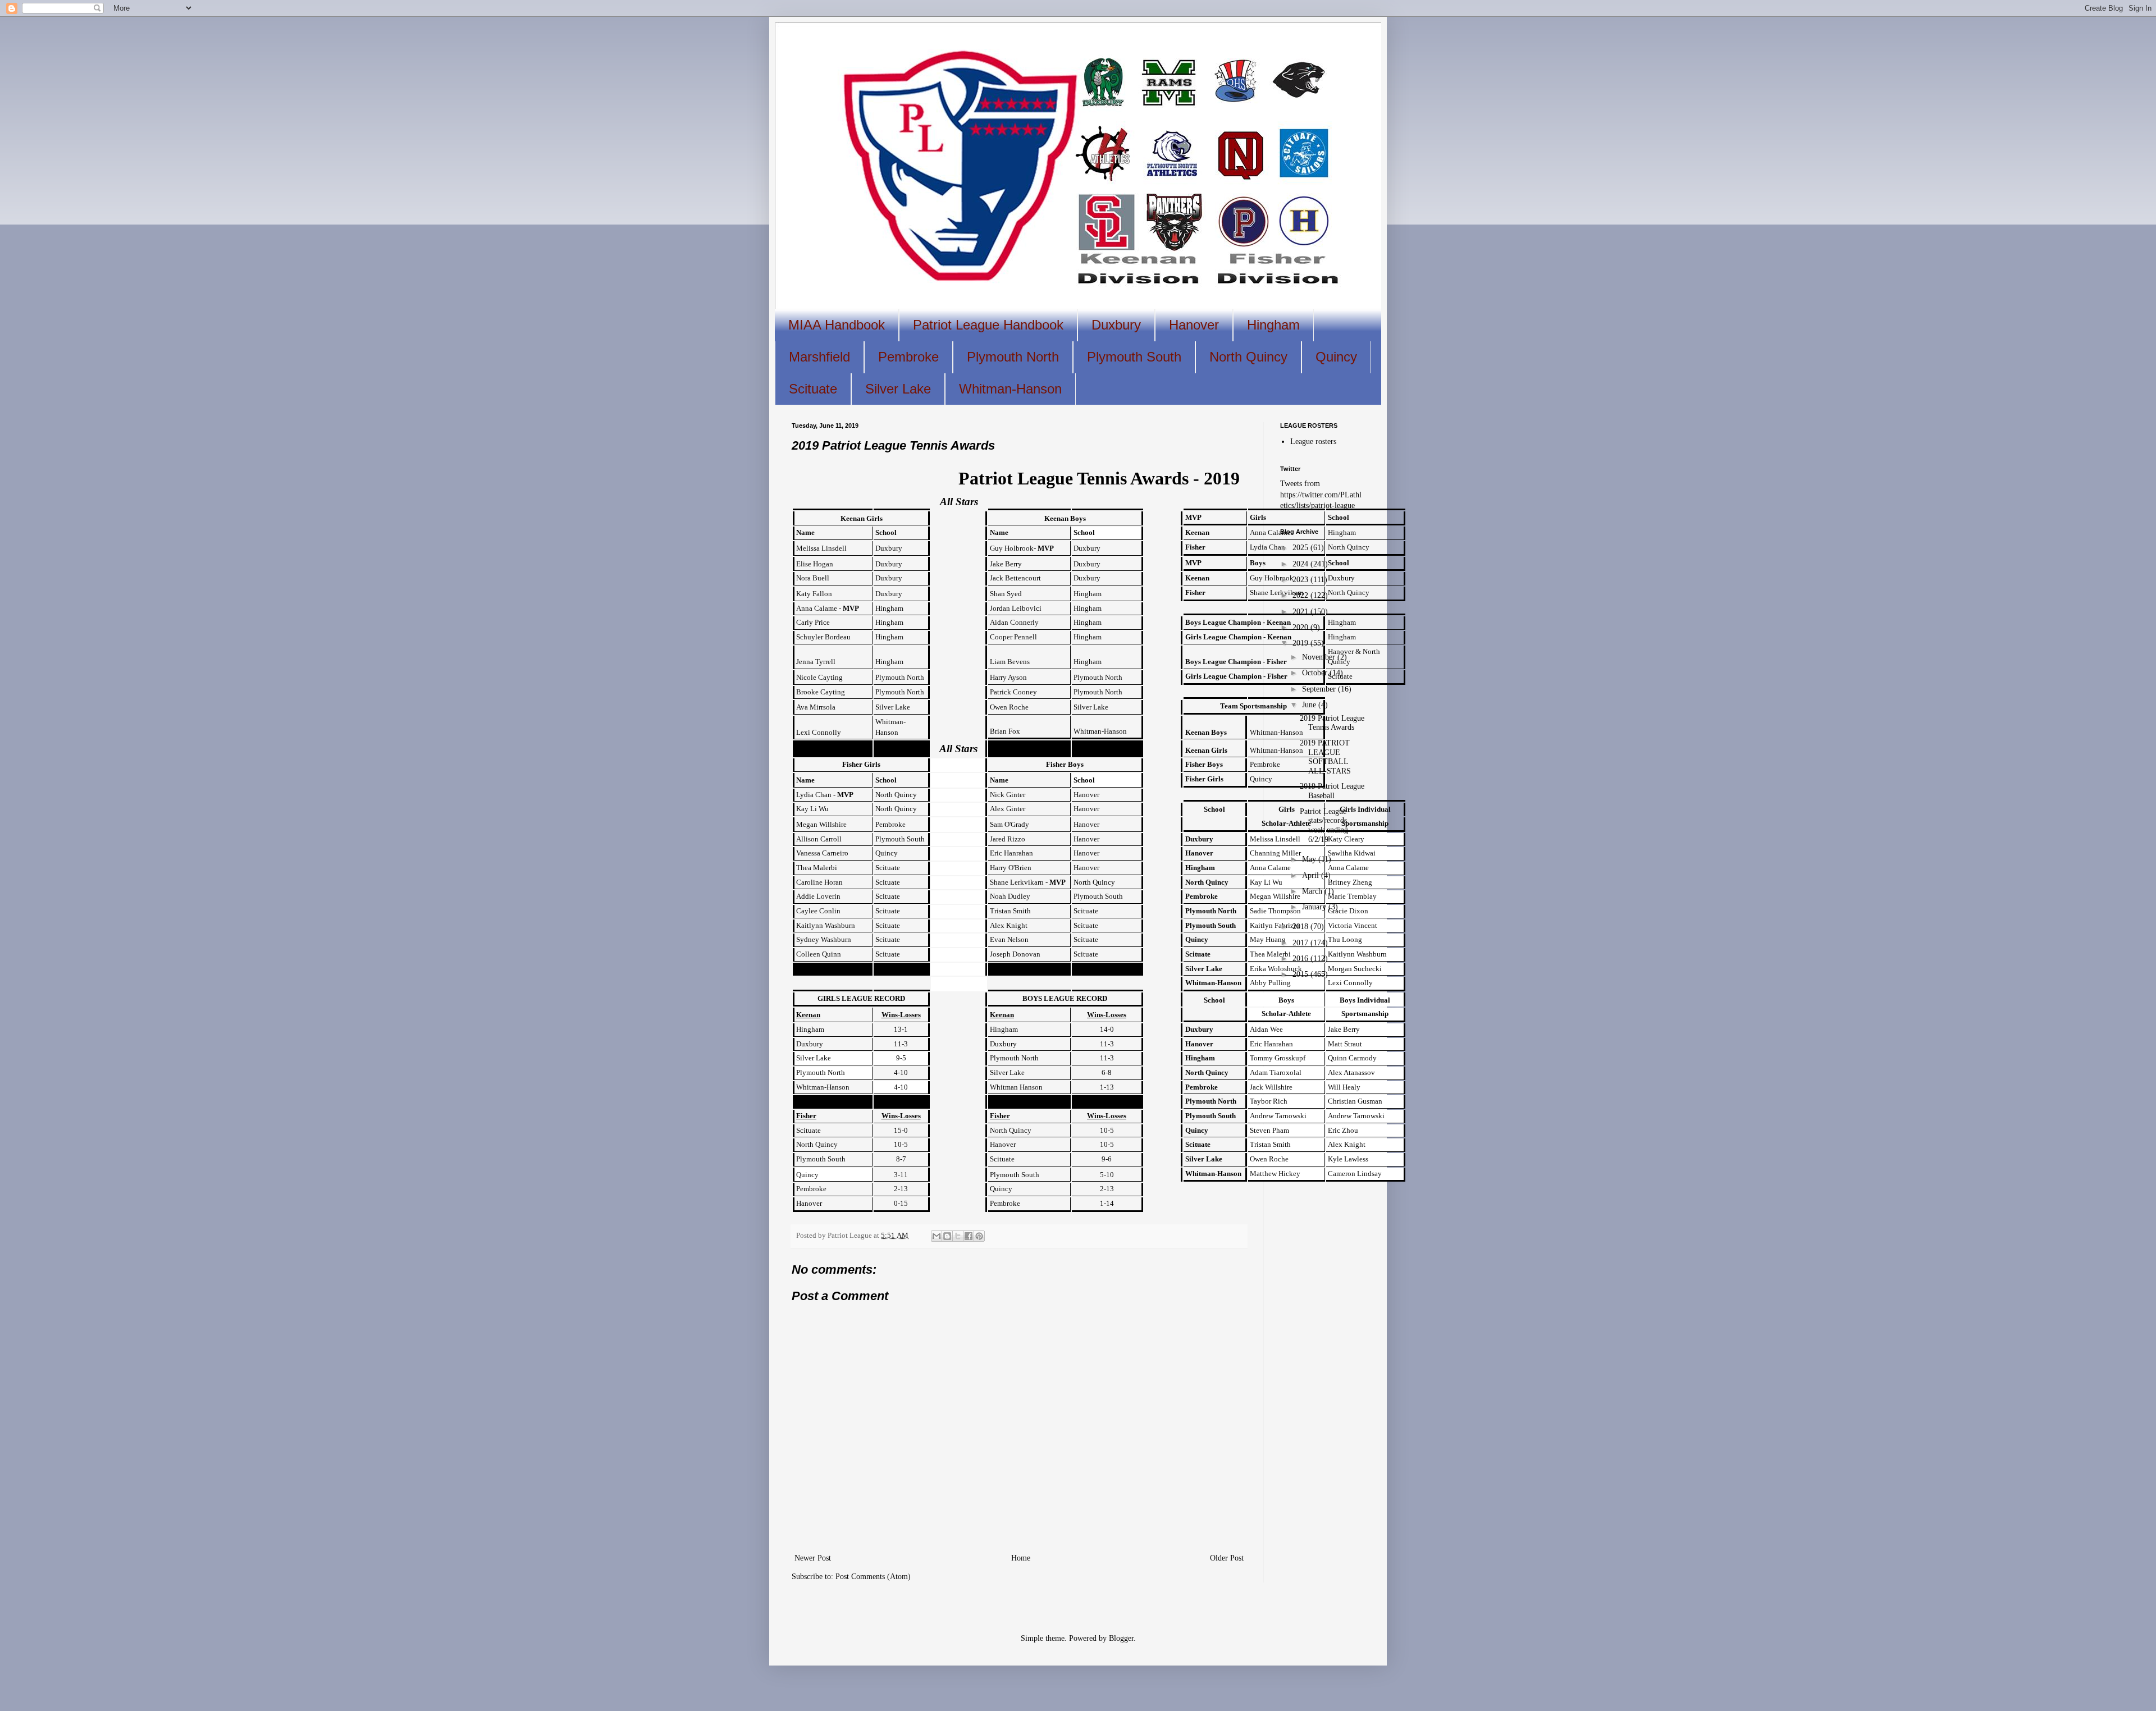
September (1320, 689)
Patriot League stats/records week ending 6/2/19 (1324, 825)
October (1316, 673)
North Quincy (1248, 357)
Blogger (1121, 1638)
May (1310, 859)
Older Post (1227, 1558)
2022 (1301, 595)
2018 (1301, 927)
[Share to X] (958, 1236)
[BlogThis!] (947, 1236)
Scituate (813, 389)
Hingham (1273, 325)
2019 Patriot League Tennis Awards (1332, 723)
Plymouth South (1134, 357)
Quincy (1336, 357)
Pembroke (908, 357)
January (1315, 907)
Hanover (1194, 325)
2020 (1301, 627)
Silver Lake (898, 389)
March (1313, 891)
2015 (1301, 974)
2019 (1301, 643)
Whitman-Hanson (1010, 389)
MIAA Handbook (837, 325)
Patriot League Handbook (988, 325)
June (1310, 705)
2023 (1301, 580)
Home (1021, 1558)
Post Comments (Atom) (873, 1577)
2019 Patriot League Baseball (1332, 791)
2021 (1301, 612)
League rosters (1313, 442)
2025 (1301, 548)
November (1320, 657)
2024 (1301, 564)
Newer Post (813, 1558)
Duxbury (1116, 325)
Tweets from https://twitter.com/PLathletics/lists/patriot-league (1321, 495)
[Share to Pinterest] (979, 1236)
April (1312, 875)
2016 (1301, 959)
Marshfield (819, 357)
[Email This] (937, 1236)
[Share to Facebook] (969, 1236)
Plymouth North (1013, 357)
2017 (1301, 943)
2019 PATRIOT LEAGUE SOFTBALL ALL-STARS (1325, 757)
